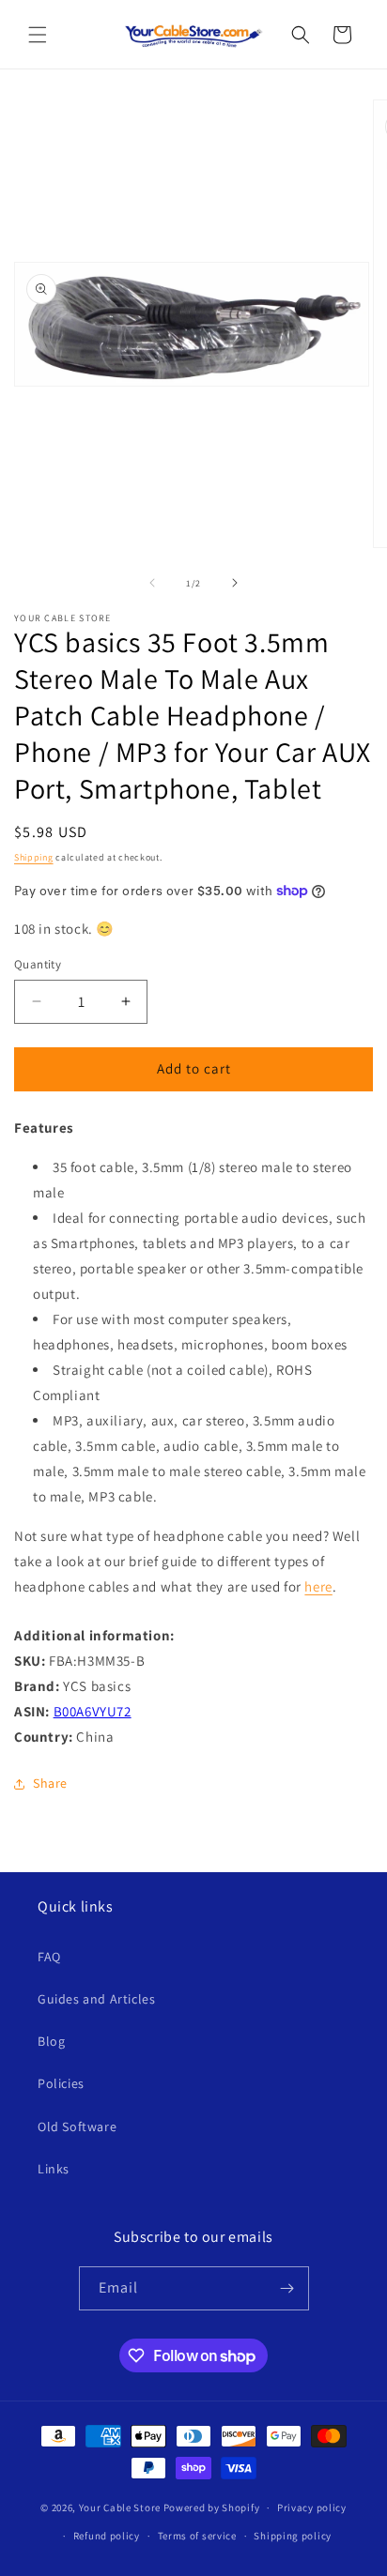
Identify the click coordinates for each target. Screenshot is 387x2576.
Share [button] (50, 1783)
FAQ (49, 1957)
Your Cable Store (120, 2507)
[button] (38, 35)
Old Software (77, 2126)
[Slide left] (152, 583)
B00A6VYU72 (93, 1711)
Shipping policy (293, 2536)
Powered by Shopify (212, 2507)
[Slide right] (235, 583)
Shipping (34, 857)
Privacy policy (312, 2507)
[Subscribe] (287, 2288)
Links (54, 2169)
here (318, 1586)
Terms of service (197, 2536)
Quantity (38, 964)
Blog (51, 2041)
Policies (61, 2083)
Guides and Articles (96, 1999)
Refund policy (107, 2536)
